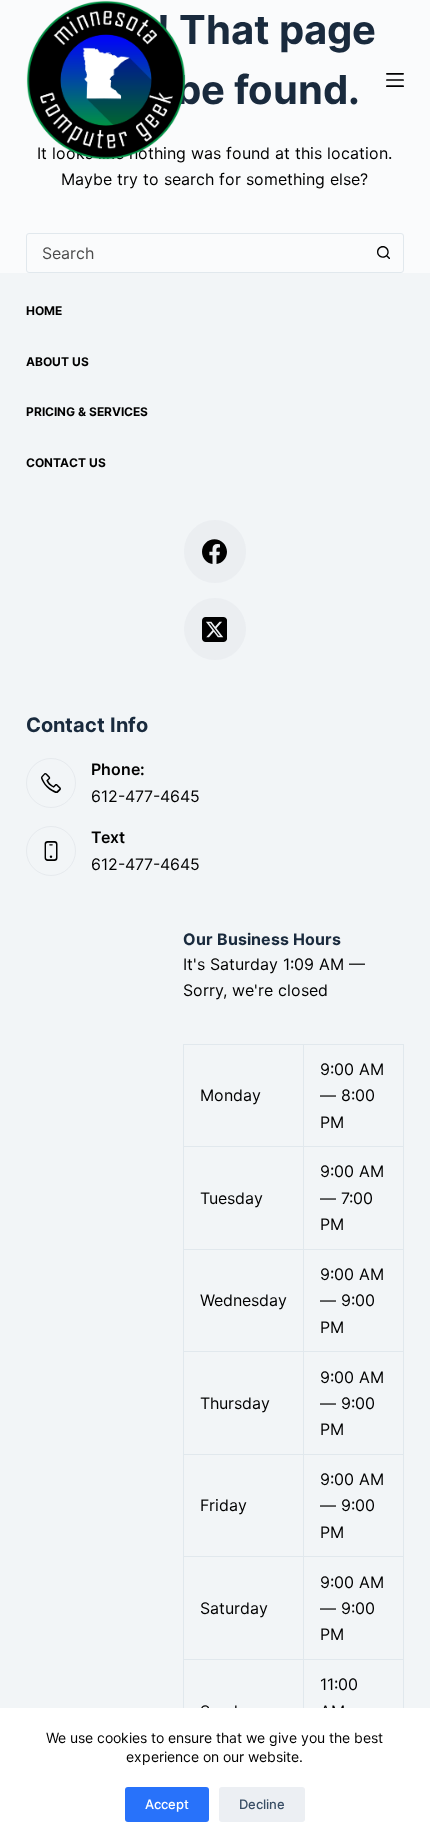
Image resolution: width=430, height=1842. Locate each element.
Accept (167, 1804)
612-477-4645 (145, 796)
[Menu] (395, 80)
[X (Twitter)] (215, 629)
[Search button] (383, 253)
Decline (262, 1804)
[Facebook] (215, 551)
